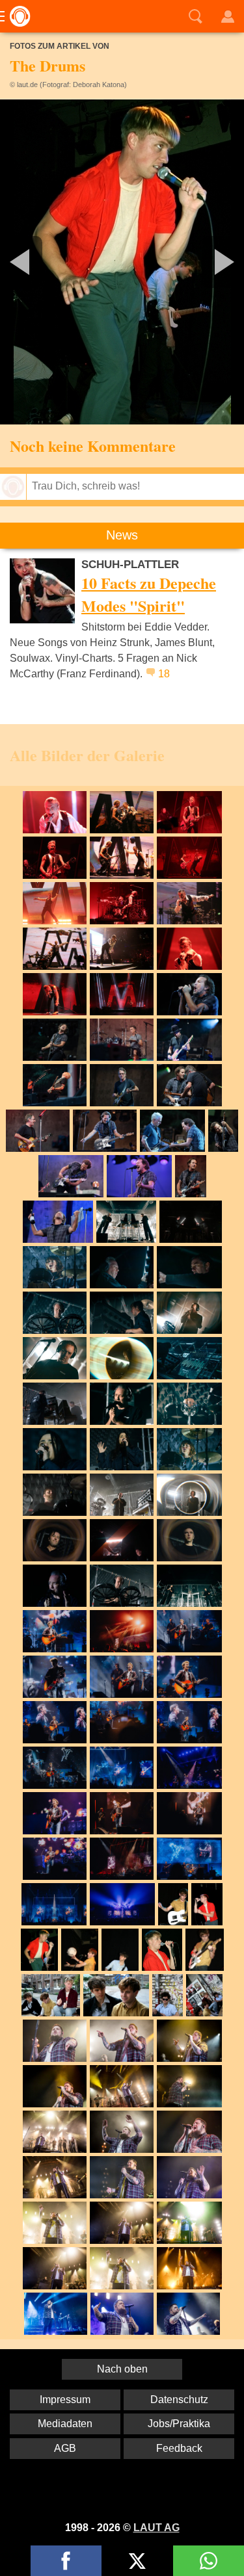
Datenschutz (179, 2400)
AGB (65, 2448)
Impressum (65, 2400)
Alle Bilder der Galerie (87, 755)
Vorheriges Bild (40, 262)
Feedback (179, 2448)
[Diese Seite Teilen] (66, 2561)
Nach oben (122, 2369)
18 (164, 674)
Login (228, 16)
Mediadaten (65, 2424)
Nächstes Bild (122, 262)
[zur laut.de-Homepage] (16, 16)
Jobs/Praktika (179, 2424)
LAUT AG (156, 2528)
